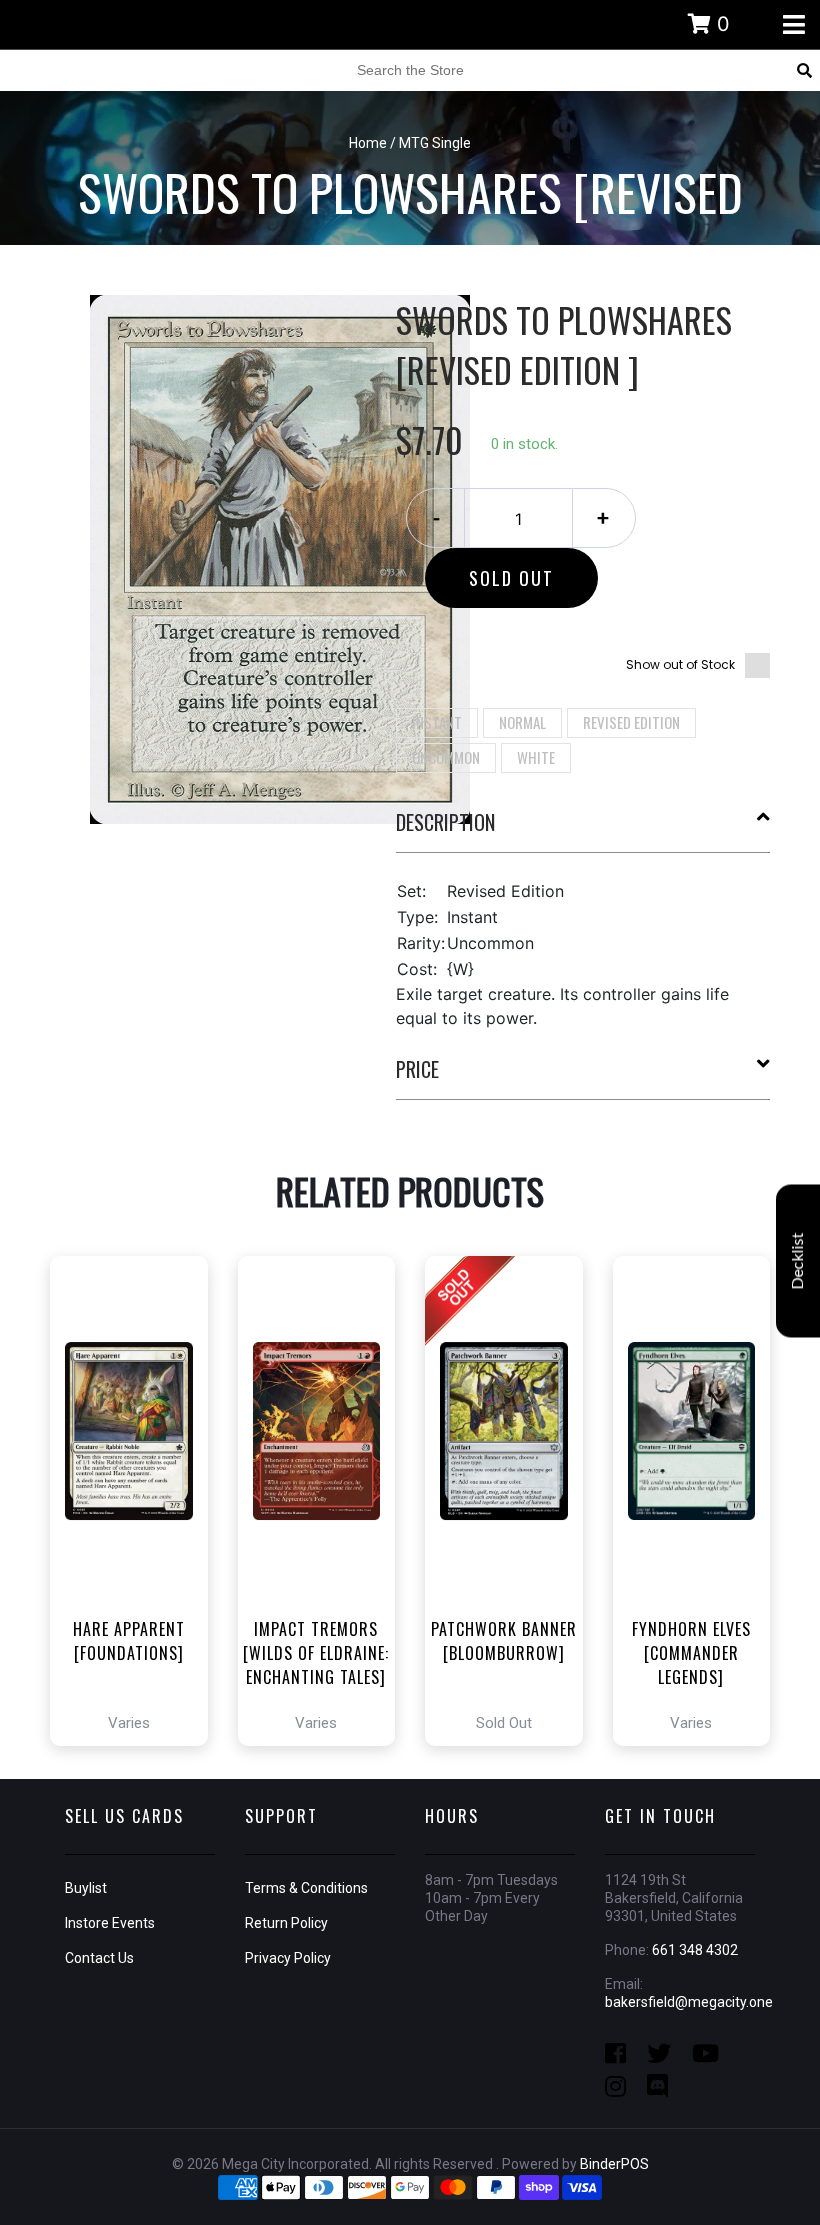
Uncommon (446, 757)
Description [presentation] (445, 822)
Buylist (86, 1888)
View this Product (137, 1557)
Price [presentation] (417, 1069)
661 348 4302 (695, 1950)
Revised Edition (631, 722)
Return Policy (286, 1923)
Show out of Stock (680, 664)
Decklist (798, 1260)
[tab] (583, 830)
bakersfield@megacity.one (689, 2002)
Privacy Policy (288, 1958)
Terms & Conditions (306, 1888)
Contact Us (99, 1958)
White (536, 757)
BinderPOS (614, 2164)
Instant (437, 722)
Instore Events (110, 1923)
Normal (522, 722)
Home (368, 143)
